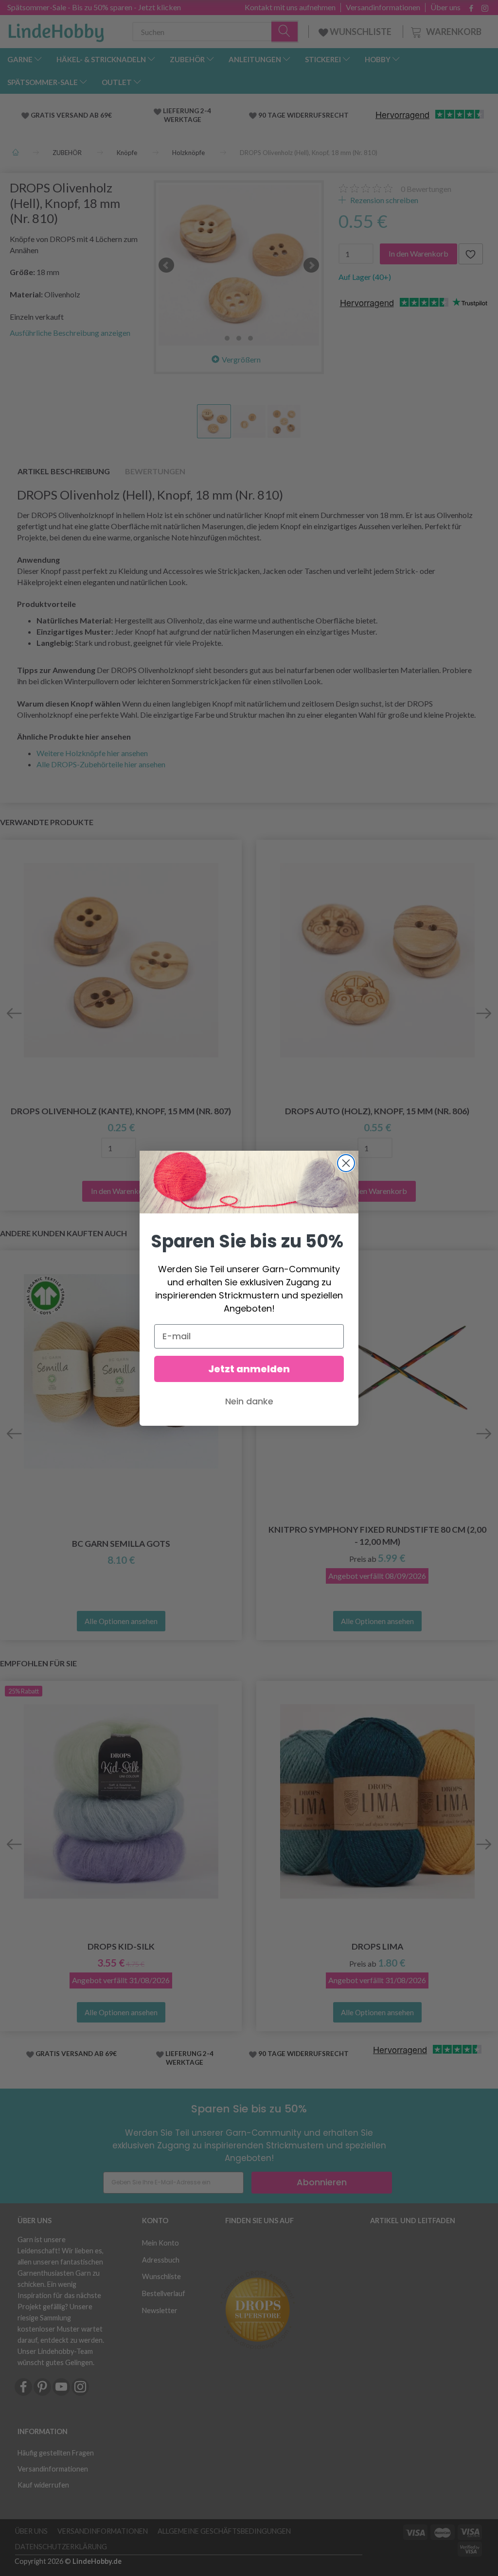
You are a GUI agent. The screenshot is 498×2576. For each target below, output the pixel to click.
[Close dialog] (346, 1163)
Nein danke (249, 1401)
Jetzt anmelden (249, 1369)
